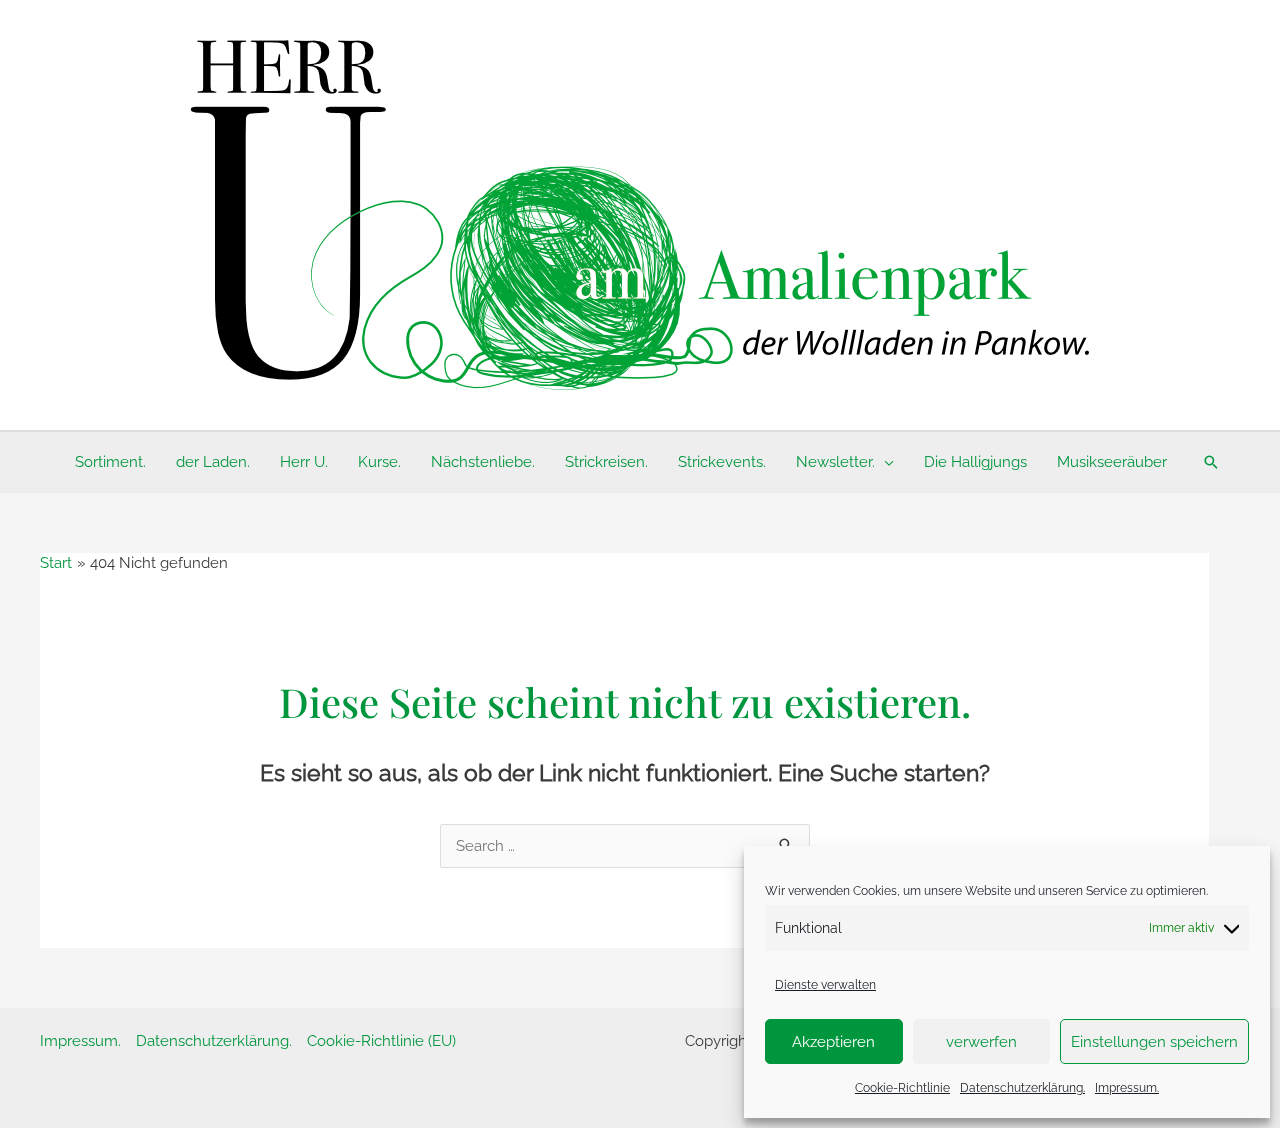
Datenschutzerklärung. (1022, 1088)
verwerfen (981, 1042)
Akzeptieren (833, 1042)
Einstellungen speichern (1154, 1042)
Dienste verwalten (825, 985)
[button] (884, 462)
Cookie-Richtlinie (902, 1088)
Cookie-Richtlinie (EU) (381, 1041)
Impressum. (1127, 1088)
